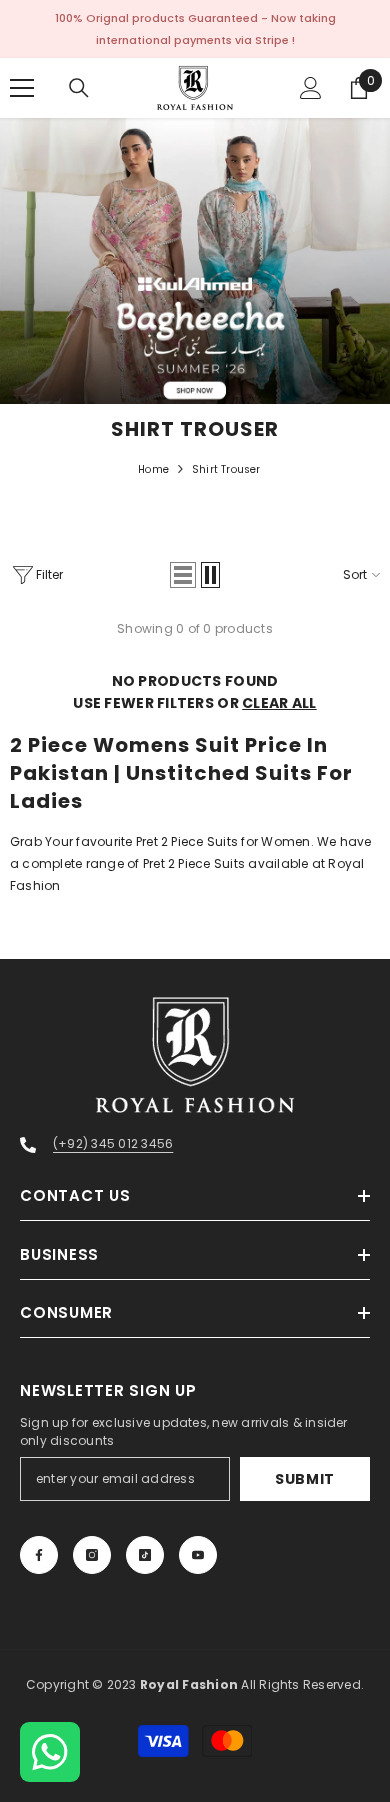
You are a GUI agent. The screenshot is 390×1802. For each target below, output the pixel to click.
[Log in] (311, 88)
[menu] (22, 88)
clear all (279, 703)
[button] (183, 575)
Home (153, 469)
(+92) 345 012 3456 (113, 1143)
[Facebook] (39, 1555)
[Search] (79, 88)
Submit (305, 1479)
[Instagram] (92, 1555)
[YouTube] (198, 1555)
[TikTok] (145, 1555)
